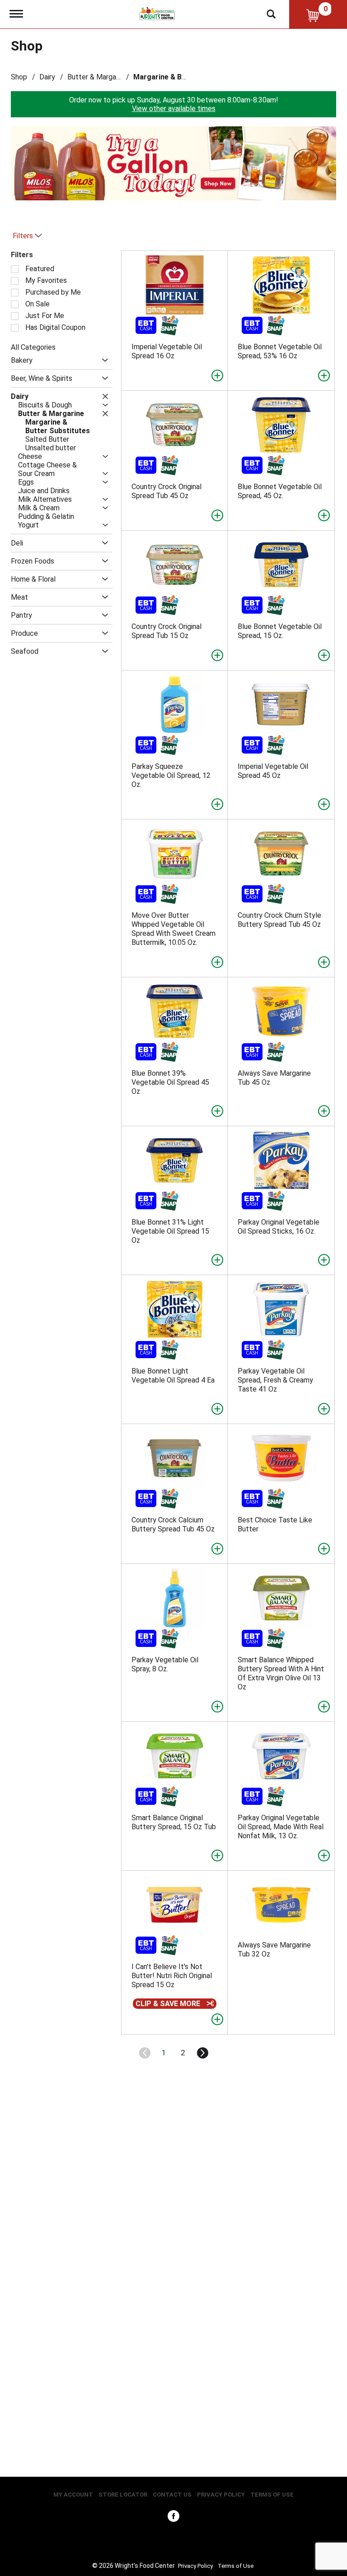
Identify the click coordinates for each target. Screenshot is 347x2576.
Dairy (47, 77)
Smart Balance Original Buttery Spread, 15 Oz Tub (174, 1822)
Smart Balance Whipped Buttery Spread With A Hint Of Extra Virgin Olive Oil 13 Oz (281, 1673)
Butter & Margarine (97, 77)
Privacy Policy (221, 2495)
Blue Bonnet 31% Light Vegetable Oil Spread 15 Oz (170, 1231)
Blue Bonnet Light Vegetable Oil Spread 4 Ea (173, 1376)
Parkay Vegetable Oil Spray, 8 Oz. (165, 1664)
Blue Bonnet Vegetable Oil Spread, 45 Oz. (280, 491)
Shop (19, 77)
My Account (73, 2495)
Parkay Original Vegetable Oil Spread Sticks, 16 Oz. (279, 1227)
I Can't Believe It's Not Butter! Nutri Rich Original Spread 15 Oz (172, 1976)
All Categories (33, 347)
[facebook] (173, 2518)
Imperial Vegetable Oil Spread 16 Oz (167, 351)
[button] (168, 186)
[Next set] (202, 2053)
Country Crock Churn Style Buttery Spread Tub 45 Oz (279, 920)
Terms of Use (272, 2495)
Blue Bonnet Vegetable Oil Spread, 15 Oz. (280, 631)
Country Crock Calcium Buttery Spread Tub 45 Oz (173, 1524)
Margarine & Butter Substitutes (188, 77)
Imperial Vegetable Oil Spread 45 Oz (273, 771)
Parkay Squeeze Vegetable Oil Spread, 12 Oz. (171, 775)
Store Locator (123, 2495)
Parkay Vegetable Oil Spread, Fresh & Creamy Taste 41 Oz (275, 1380)
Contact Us (172, 2495)
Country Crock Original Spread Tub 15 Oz (166, 631)
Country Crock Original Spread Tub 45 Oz (166, 491)
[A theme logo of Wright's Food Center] (157, 13)
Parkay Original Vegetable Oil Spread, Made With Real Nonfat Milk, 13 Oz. (281, 1827)
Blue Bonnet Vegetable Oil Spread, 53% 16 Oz (280, 351)
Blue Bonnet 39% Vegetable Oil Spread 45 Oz (170, 1082)
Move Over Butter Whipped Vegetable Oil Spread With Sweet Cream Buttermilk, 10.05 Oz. (173, 929)
